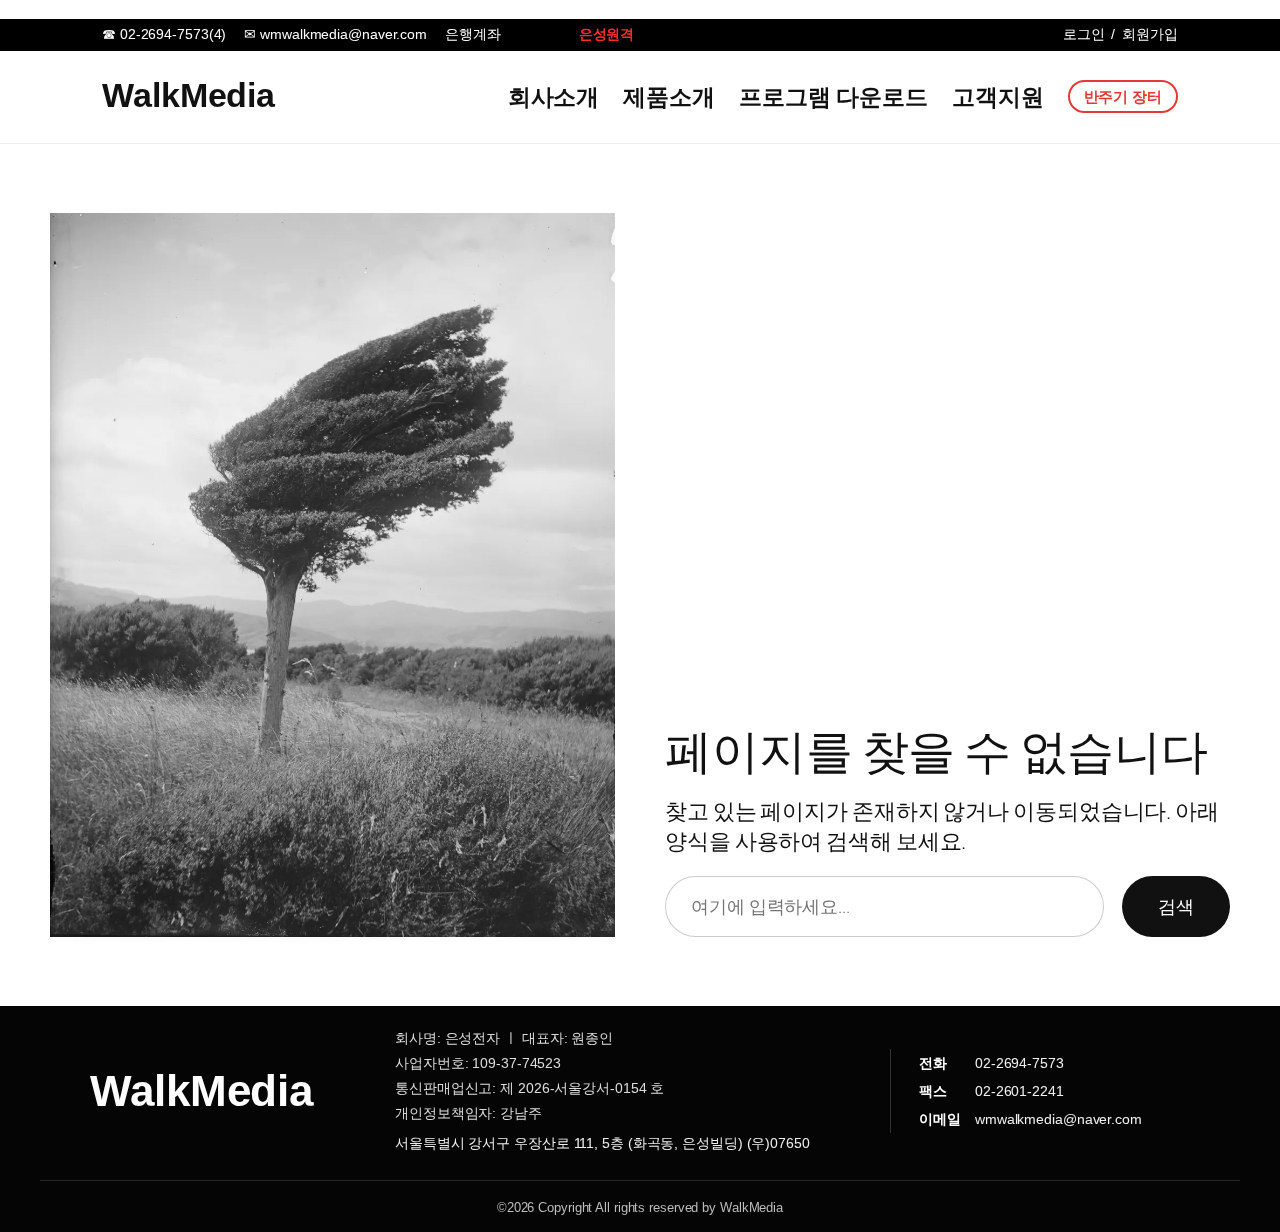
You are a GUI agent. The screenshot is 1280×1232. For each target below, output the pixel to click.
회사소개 (554, 97)
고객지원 (998, 97)
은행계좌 (473, 34)
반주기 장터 (1123, 96)
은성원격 (607, 34)
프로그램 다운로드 (833, 97)
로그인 (1084, 34)
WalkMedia (188, 95)
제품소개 (669, 97)
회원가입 (1150, 34)
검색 (1176, 906)
